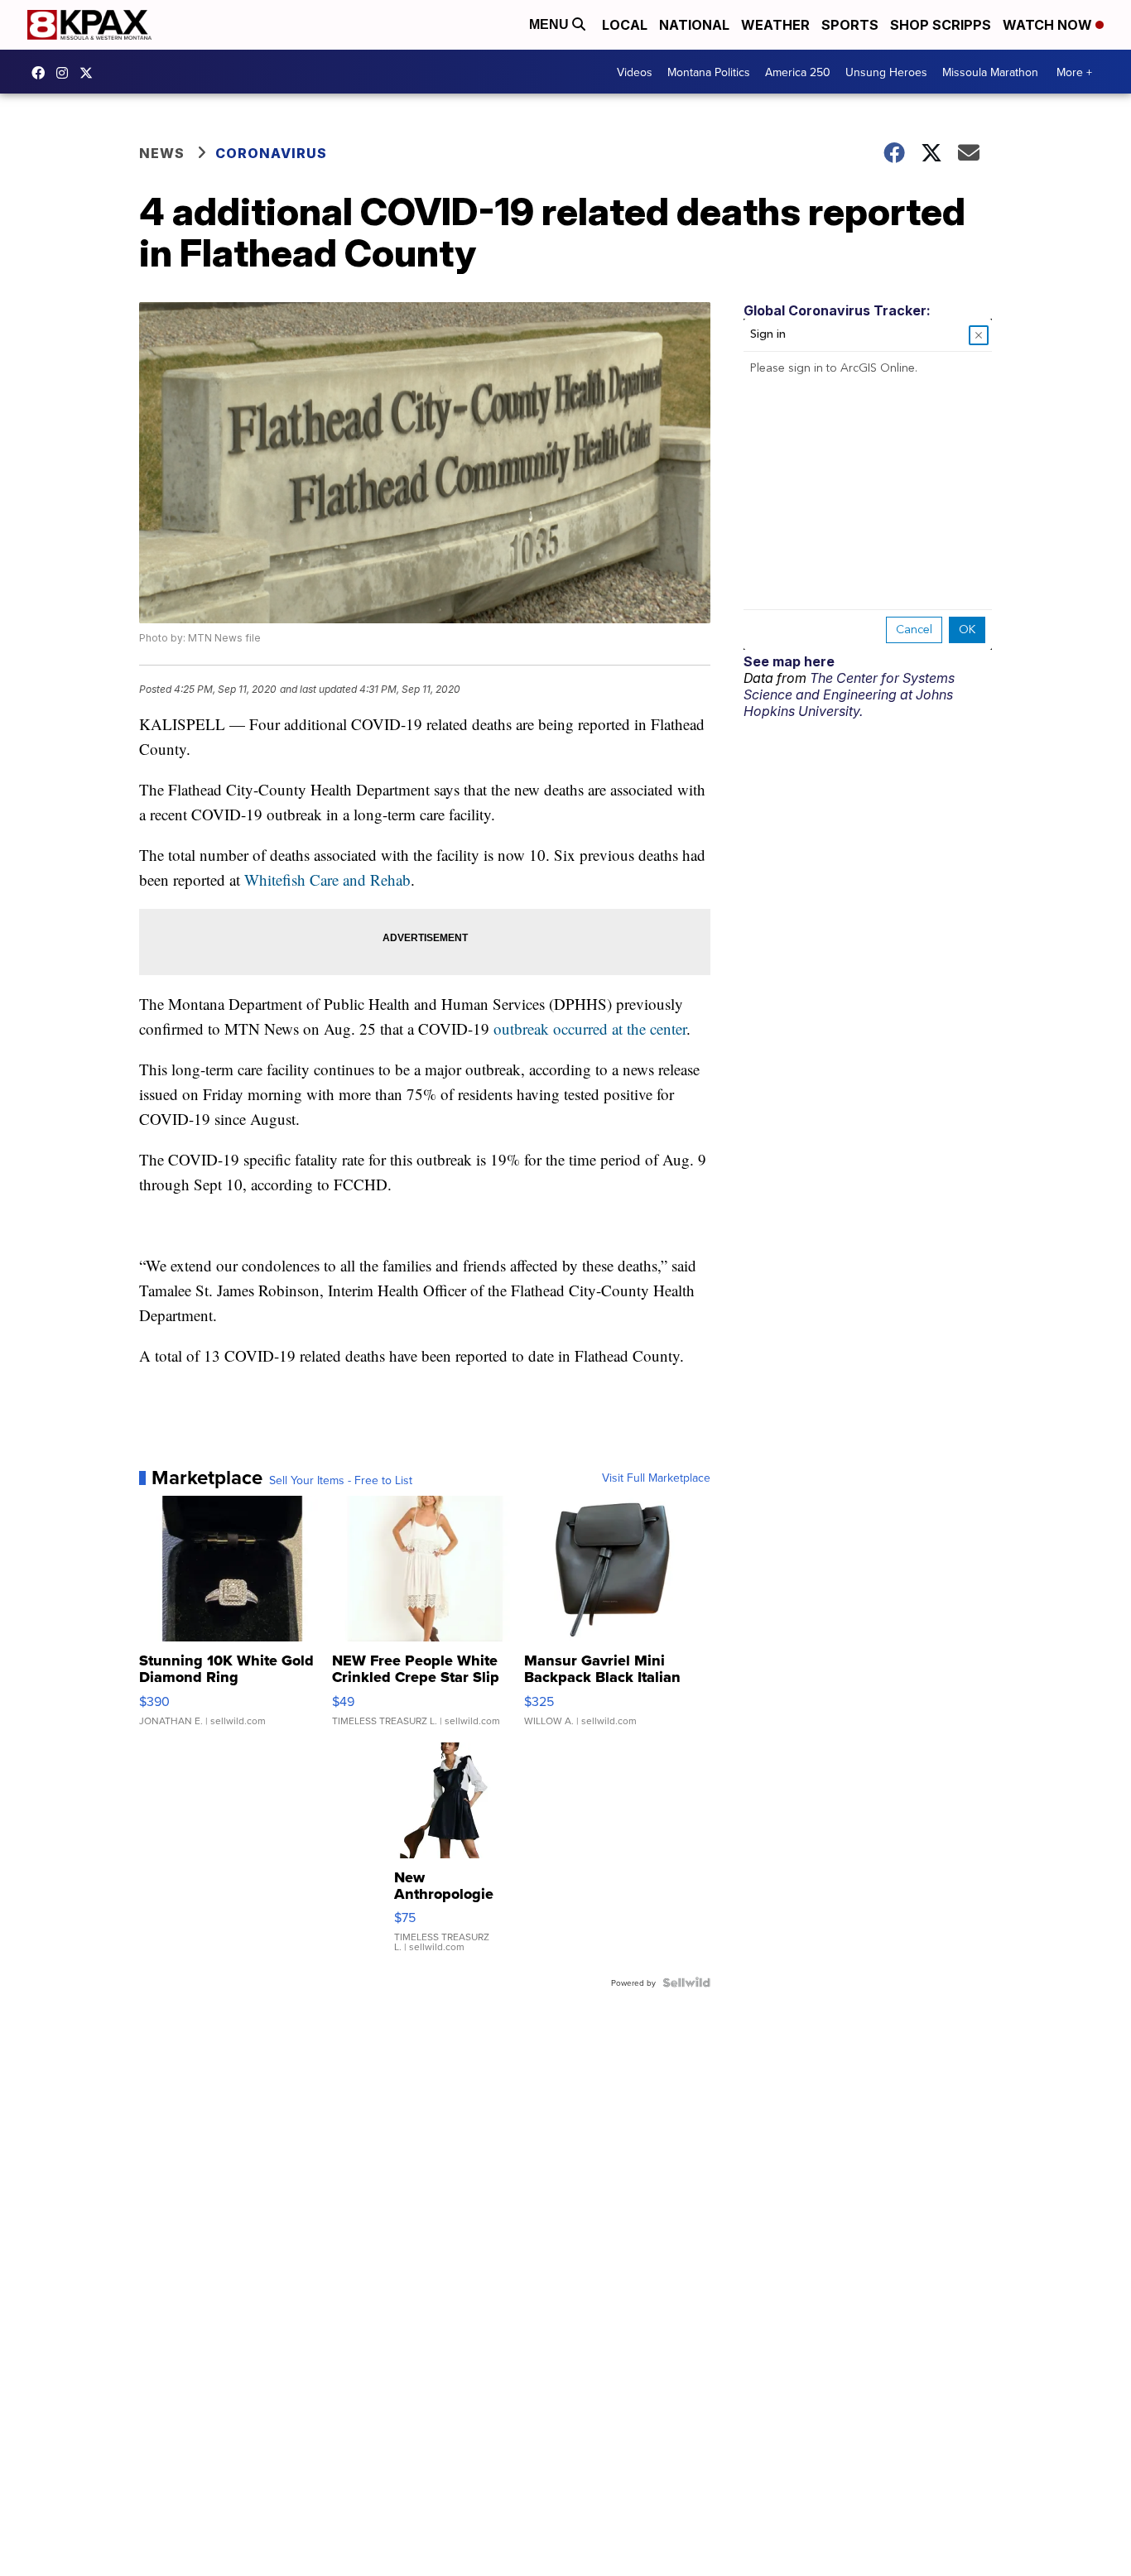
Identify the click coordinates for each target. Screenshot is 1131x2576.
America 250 (798, 72)
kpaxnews (90, 73)
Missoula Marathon (990, 72)
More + (1074, 72)
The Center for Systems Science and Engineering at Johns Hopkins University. (849, 694)
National (694, 25)
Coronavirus (271, 153)
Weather (775, 25)
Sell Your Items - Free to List (341, 1480)
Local (625, 25)
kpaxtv (42, 73)
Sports (850, 25)
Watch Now (1049, 25)
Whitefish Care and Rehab (327, 879)
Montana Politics (709, 72)
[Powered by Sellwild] (686, 1982)
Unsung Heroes (886, 72)
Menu (551, 24)
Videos (635, 72)
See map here (789, 661)
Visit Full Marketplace (656, 1478)
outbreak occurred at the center (590, 1028)
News (162, 153)
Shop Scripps (941, 25)
